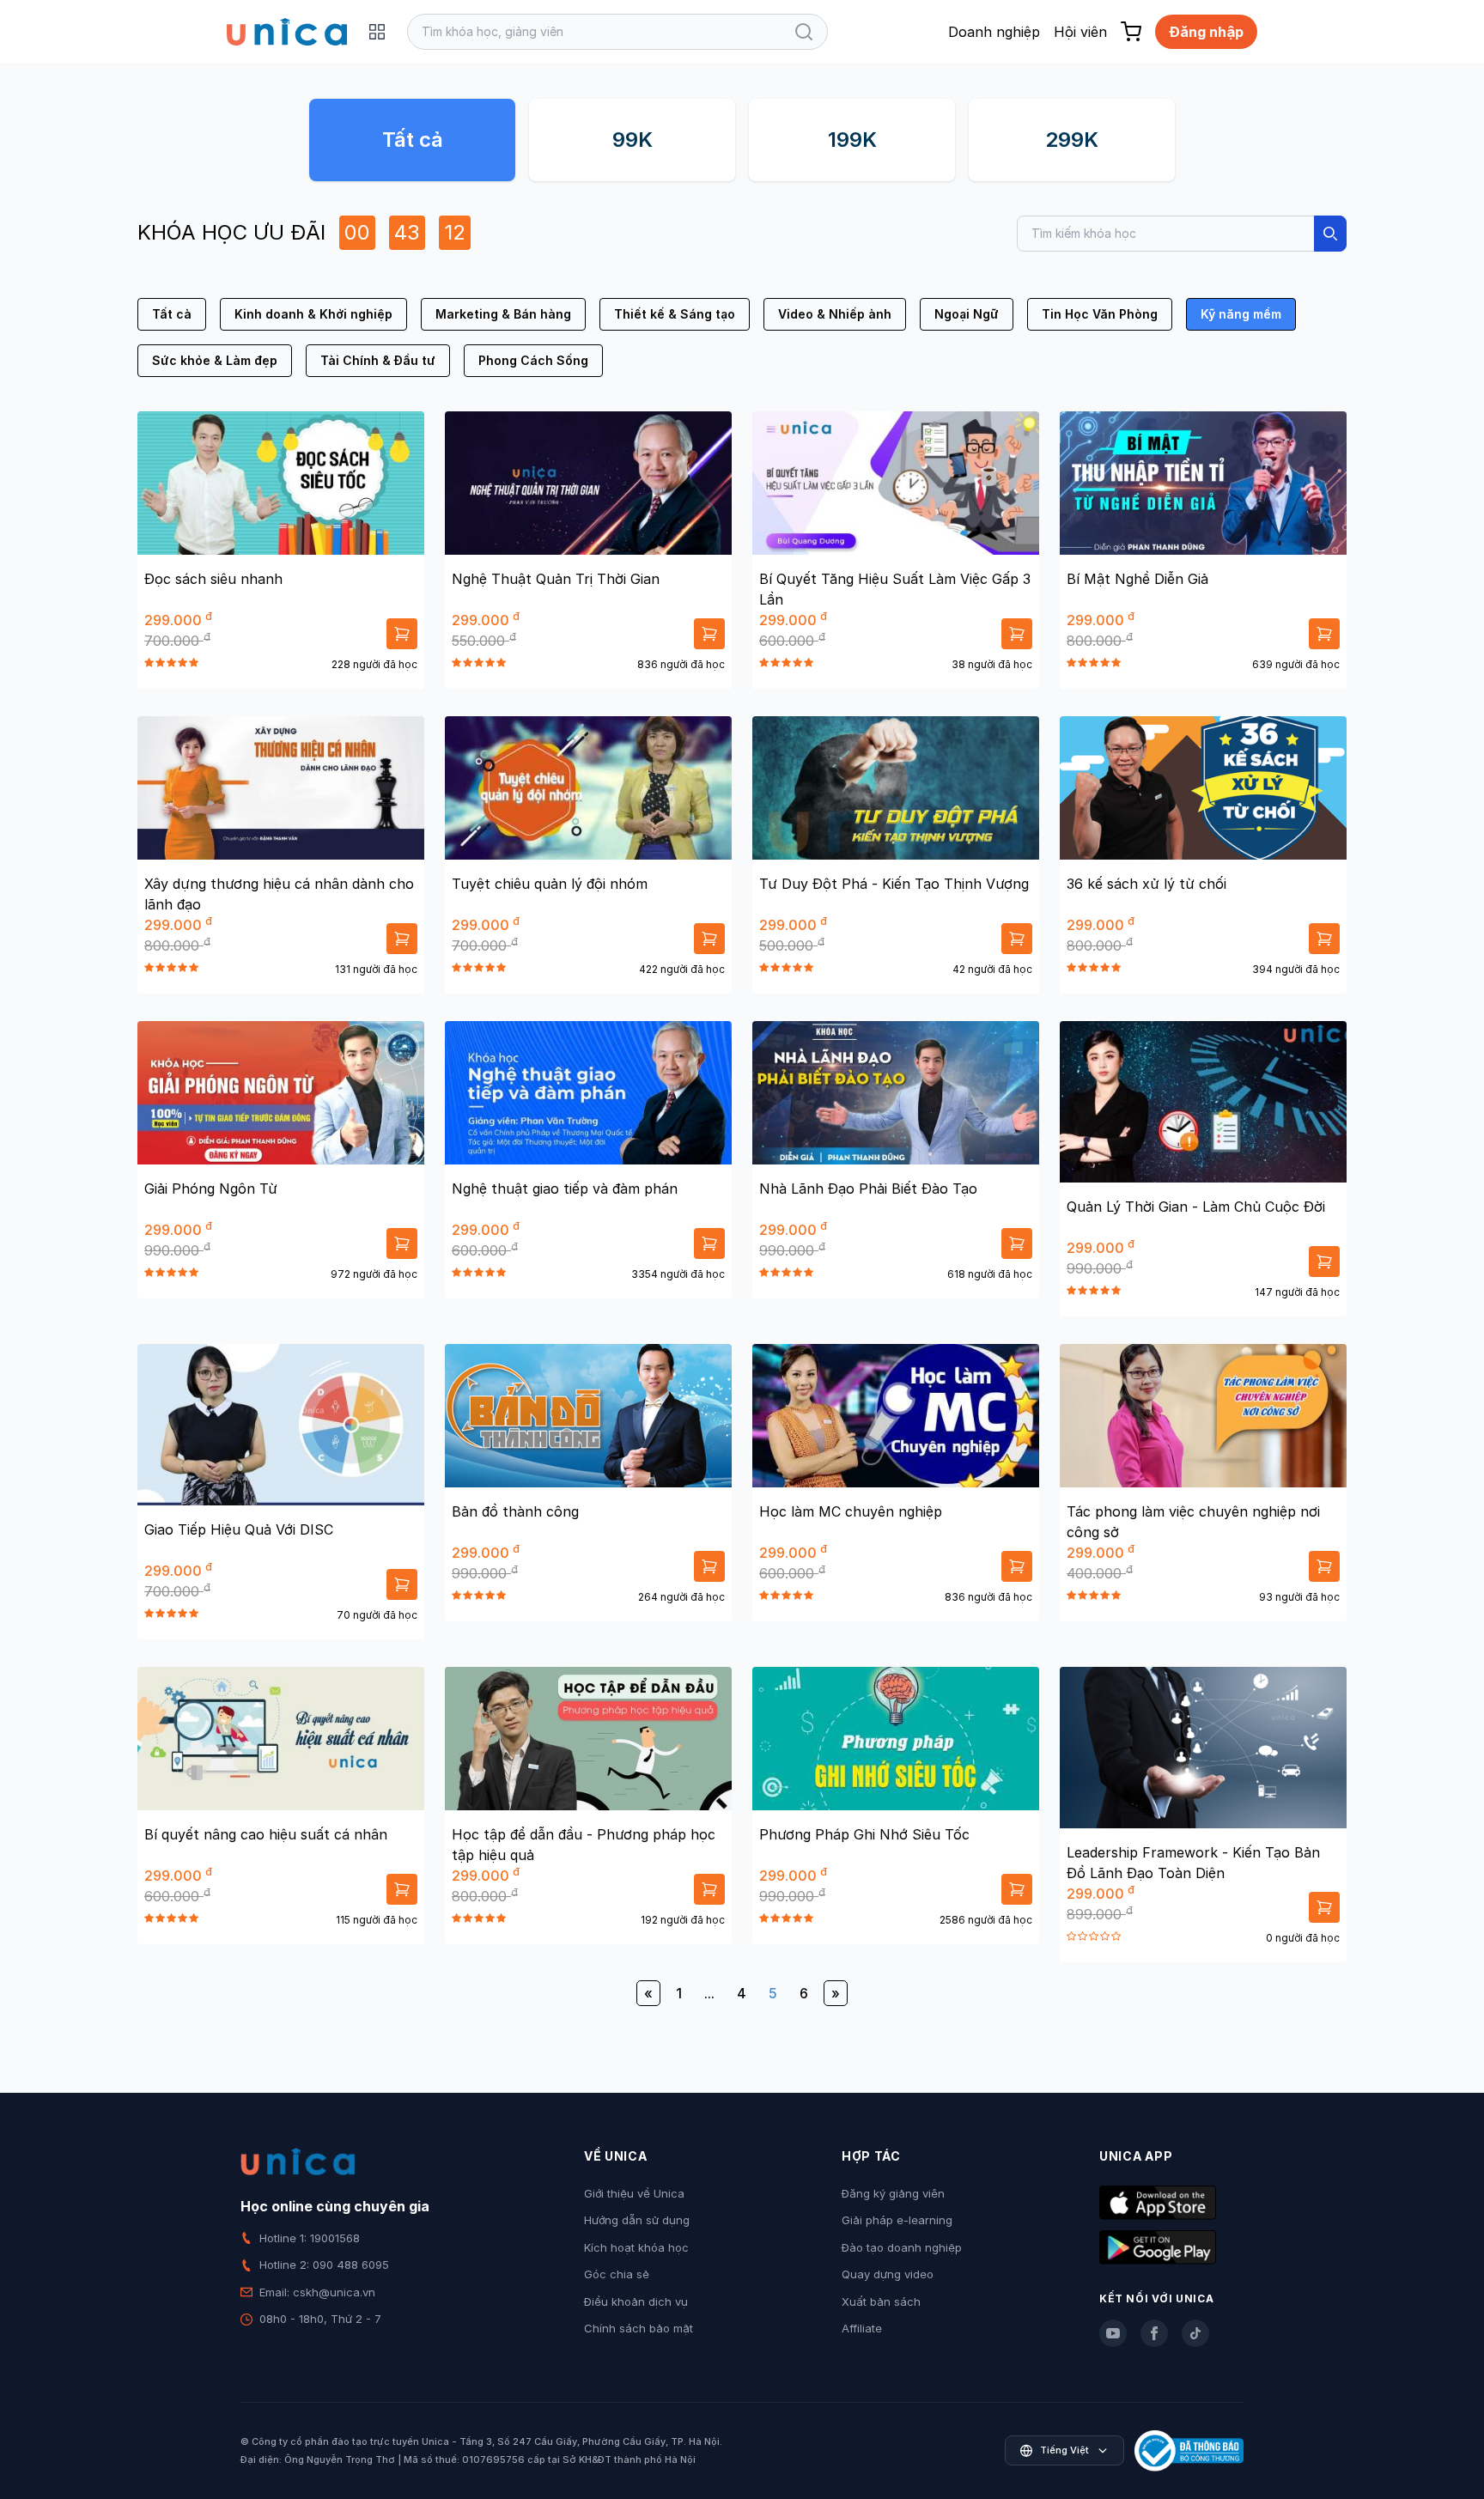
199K (852, 140)
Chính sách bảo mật (639, 2328)
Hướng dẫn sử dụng (637, 2220)
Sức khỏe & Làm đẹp (215, 360)
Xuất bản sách (881, 2301)
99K (633, 140)
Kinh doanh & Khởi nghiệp (313, 314)
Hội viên (1080, 32)
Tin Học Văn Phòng (1100, 314)
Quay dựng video (888, 2274)
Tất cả (413, 140)
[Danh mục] (377, 32)
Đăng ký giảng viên (893, 2193)
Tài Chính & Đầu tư (378, 360)
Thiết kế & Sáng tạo (675, 314)
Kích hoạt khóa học (636, 2247)
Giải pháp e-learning (897, 2220)
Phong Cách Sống (533, 360)
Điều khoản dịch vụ (636, 2301)
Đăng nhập (1206, 32)
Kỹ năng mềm (1241, 314)
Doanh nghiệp (994, 32)
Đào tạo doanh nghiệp (902, 2247)
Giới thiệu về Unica (634, 2193)
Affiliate (862, 2328)
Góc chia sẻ (617, 2274)
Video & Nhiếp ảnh (835, 314)
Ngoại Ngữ (967, 314)
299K (1072, 140)
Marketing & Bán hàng (503, 314)
